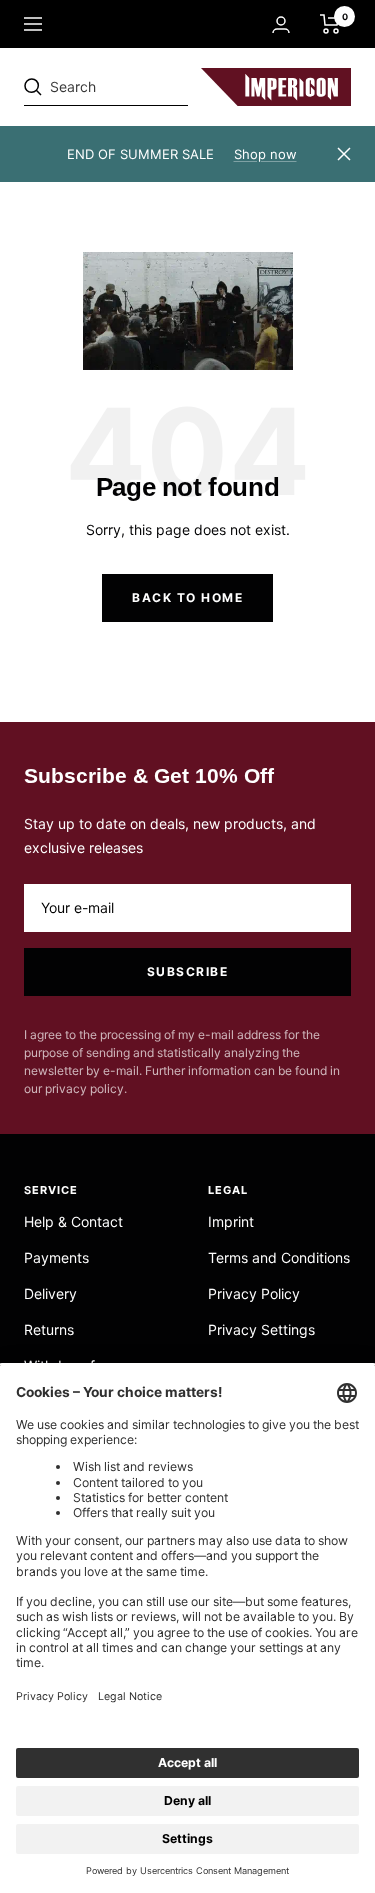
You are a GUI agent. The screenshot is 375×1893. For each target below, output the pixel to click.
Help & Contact (73, 1221)
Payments (56, 1257)
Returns (49, 1329)
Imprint (231, 1221)
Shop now (265, 154)
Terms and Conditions (279, 1257)
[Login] (281, 24)
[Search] (162, 87)
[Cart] (330, 24)
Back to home (187, 597)
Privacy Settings (261, 1329)
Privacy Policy (254, 1293)
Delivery (50, 1293)
